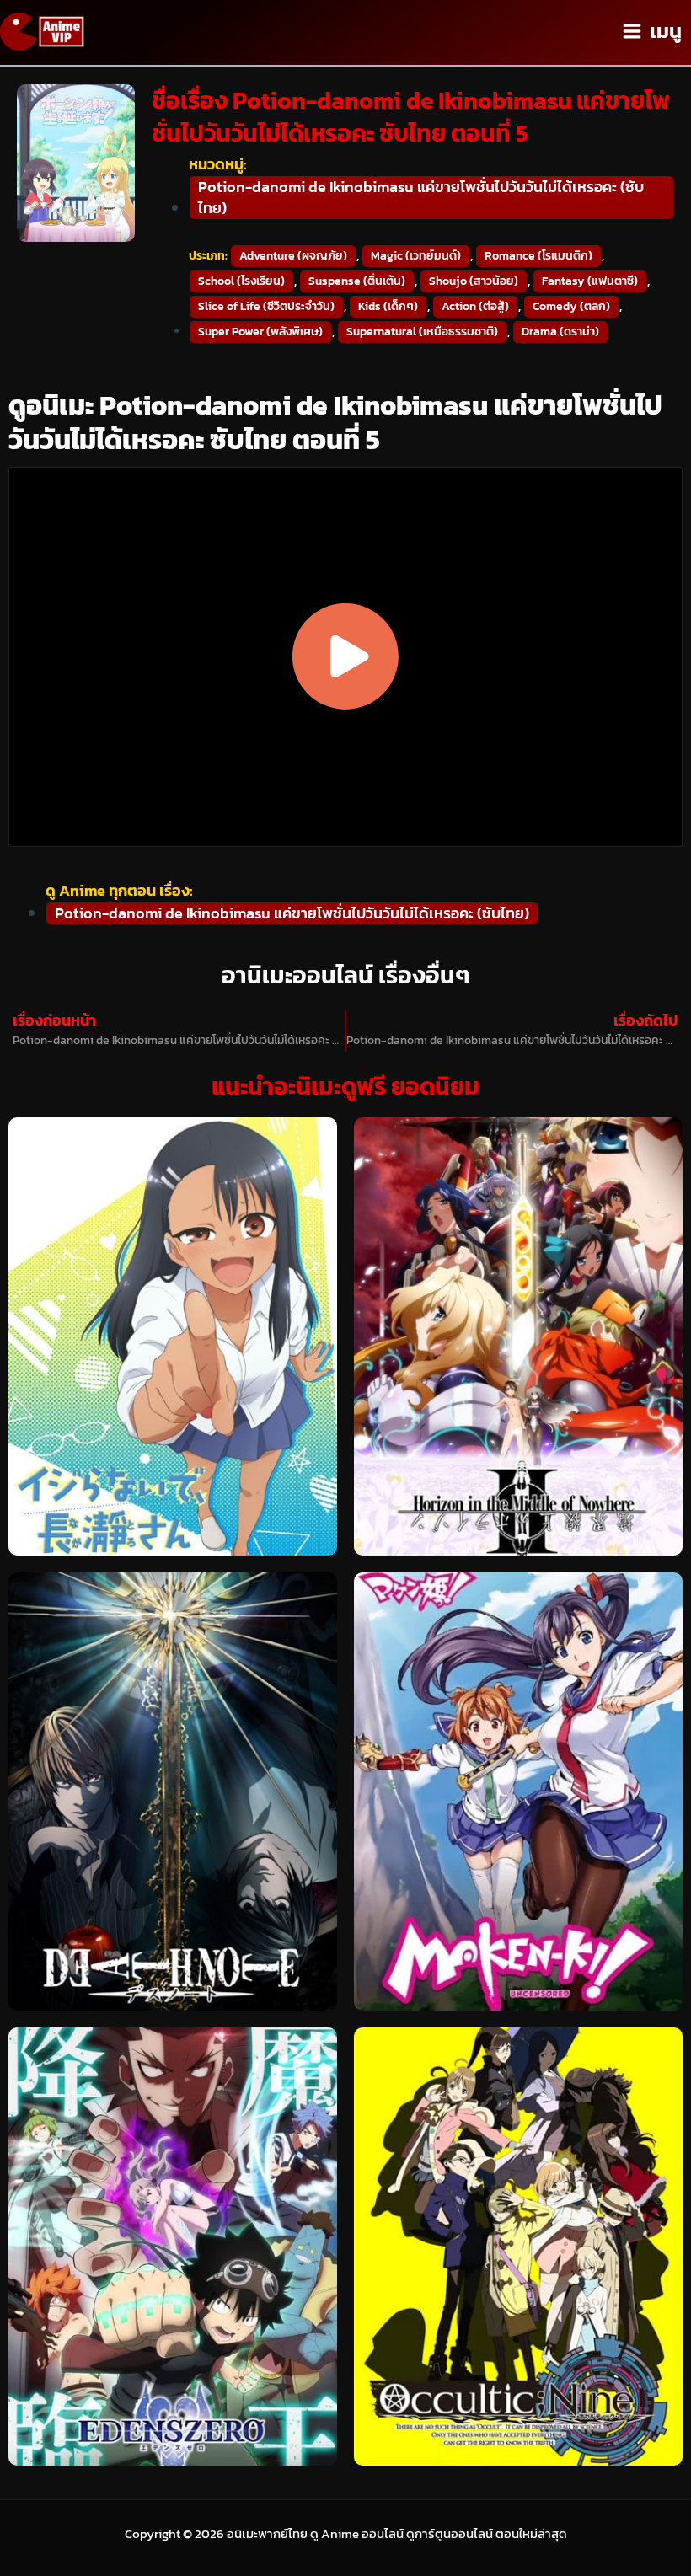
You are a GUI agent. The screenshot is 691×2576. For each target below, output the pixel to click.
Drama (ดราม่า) (560, 332)
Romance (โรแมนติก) (538, 256)
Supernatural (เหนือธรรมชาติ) (422, 332)
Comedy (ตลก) (571, 306)
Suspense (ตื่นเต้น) (357, 281)
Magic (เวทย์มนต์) (416, 256)
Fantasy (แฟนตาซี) (590, 281)
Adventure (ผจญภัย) (293, 256)
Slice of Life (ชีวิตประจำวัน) (266, 306)
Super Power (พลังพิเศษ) (260, 332)
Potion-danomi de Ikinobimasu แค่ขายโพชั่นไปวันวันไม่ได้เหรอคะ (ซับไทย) (421, 197)
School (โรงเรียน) (241, 281)
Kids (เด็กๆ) (388, 306)
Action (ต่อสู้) (475, 306)
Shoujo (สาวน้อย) (474, 281)
